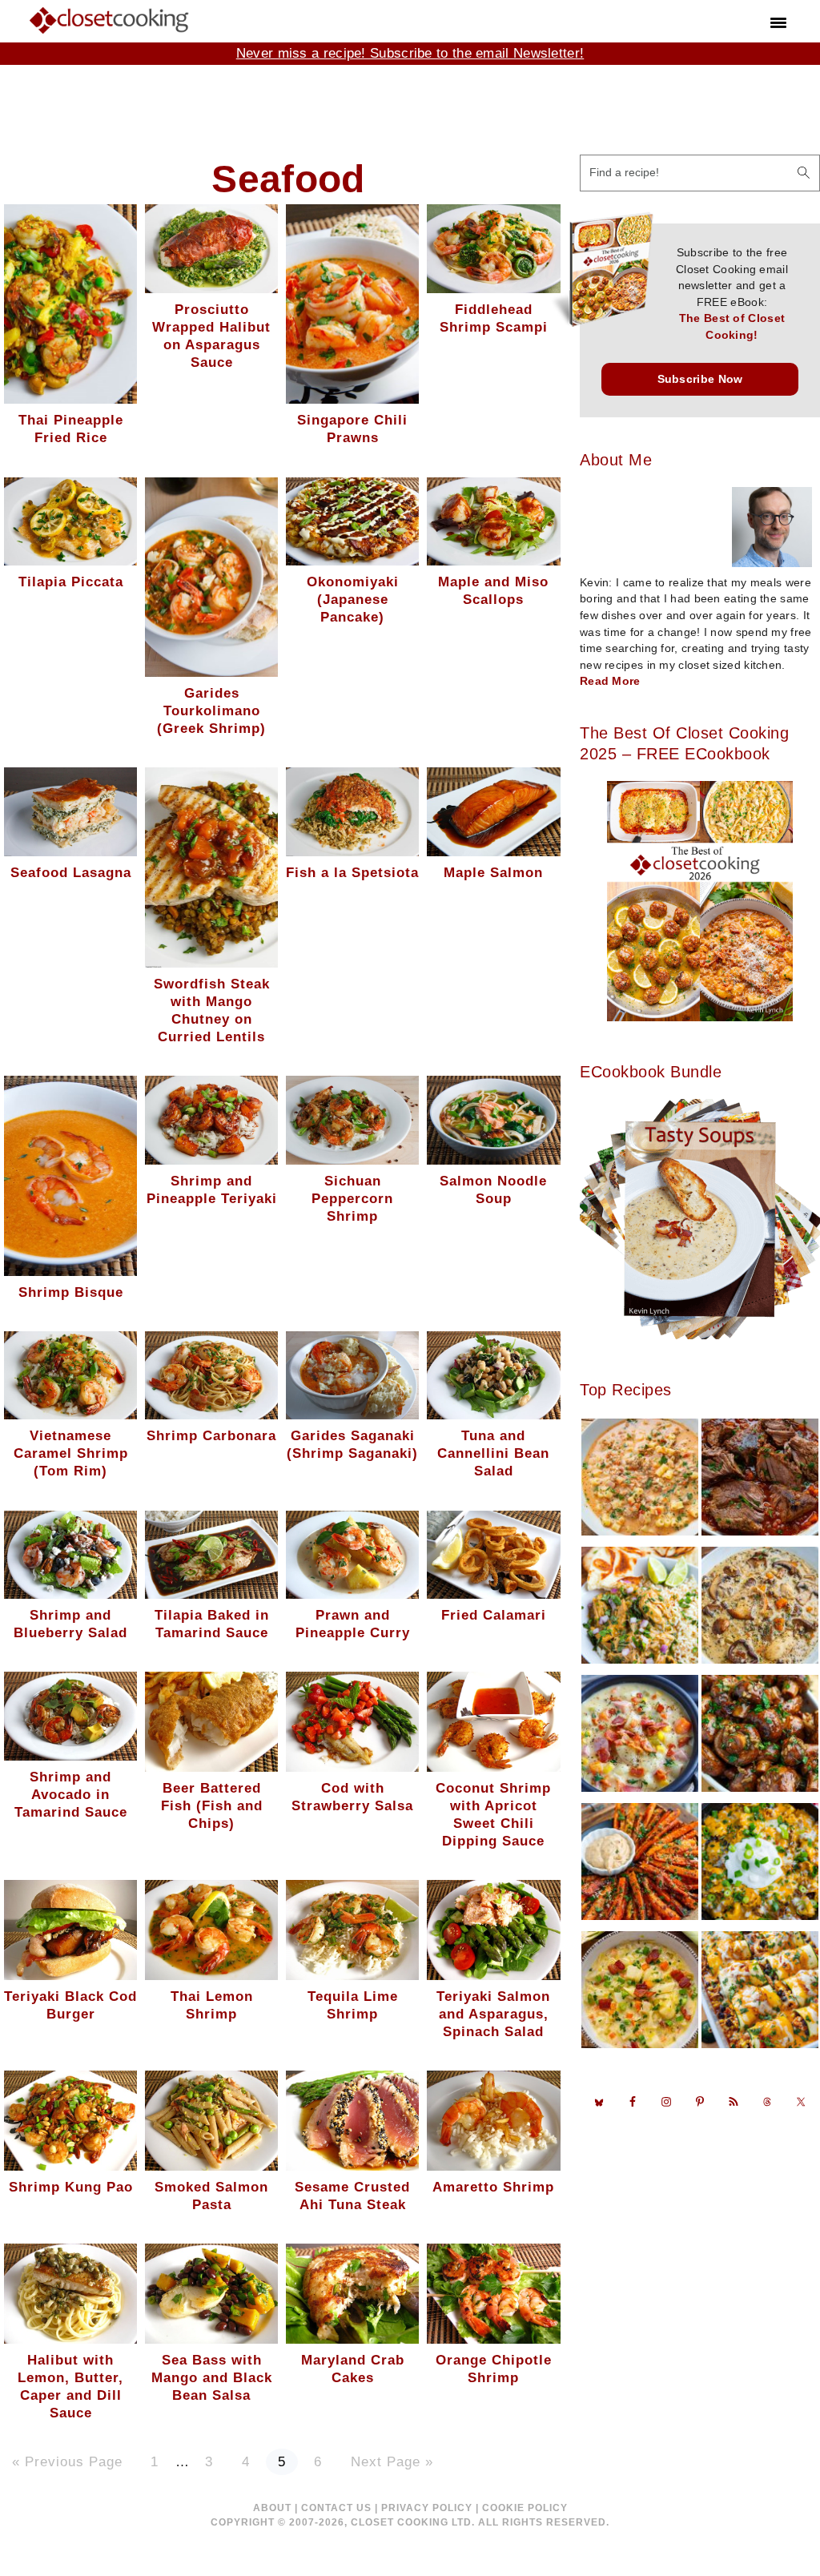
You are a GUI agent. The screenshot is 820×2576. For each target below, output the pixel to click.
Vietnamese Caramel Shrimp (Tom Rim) (71, 1453)
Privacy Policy (427, 2508)
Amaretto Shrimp (493, 2187)
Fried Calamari (494, 1615)
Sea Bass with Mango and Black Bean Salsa (212, 2378)
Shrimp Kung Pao (71, 2187)
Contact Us (336, 2508)
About (272, 2508)
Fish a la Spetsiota (352, 873)
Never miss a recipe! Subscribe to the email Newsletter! (410, 53)
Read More (610, 681)
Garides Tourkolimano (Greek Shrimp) (211, 711)
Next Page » (392, 2463)
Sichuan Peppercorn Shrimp (352, 1199)
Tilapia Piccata (71, 582)
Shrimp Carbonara (211, 1436)
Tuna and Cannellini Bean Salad (493, 1453)
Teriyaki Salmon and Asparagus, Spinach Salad (493, 2014)
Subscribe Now (700, 379)
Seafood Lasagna (71, 873)
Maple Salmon (493, 873)
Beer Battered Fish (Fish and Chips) (212, 1806)
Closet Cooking (110, 20)
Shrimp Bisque (71, 1292)
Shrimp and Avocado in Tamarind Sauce (71, 1795)
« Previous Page (67, 2463)
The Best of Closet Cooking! (732, 327)
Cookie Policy (525, 2508)
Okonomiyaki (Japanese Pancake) (353, 600)
